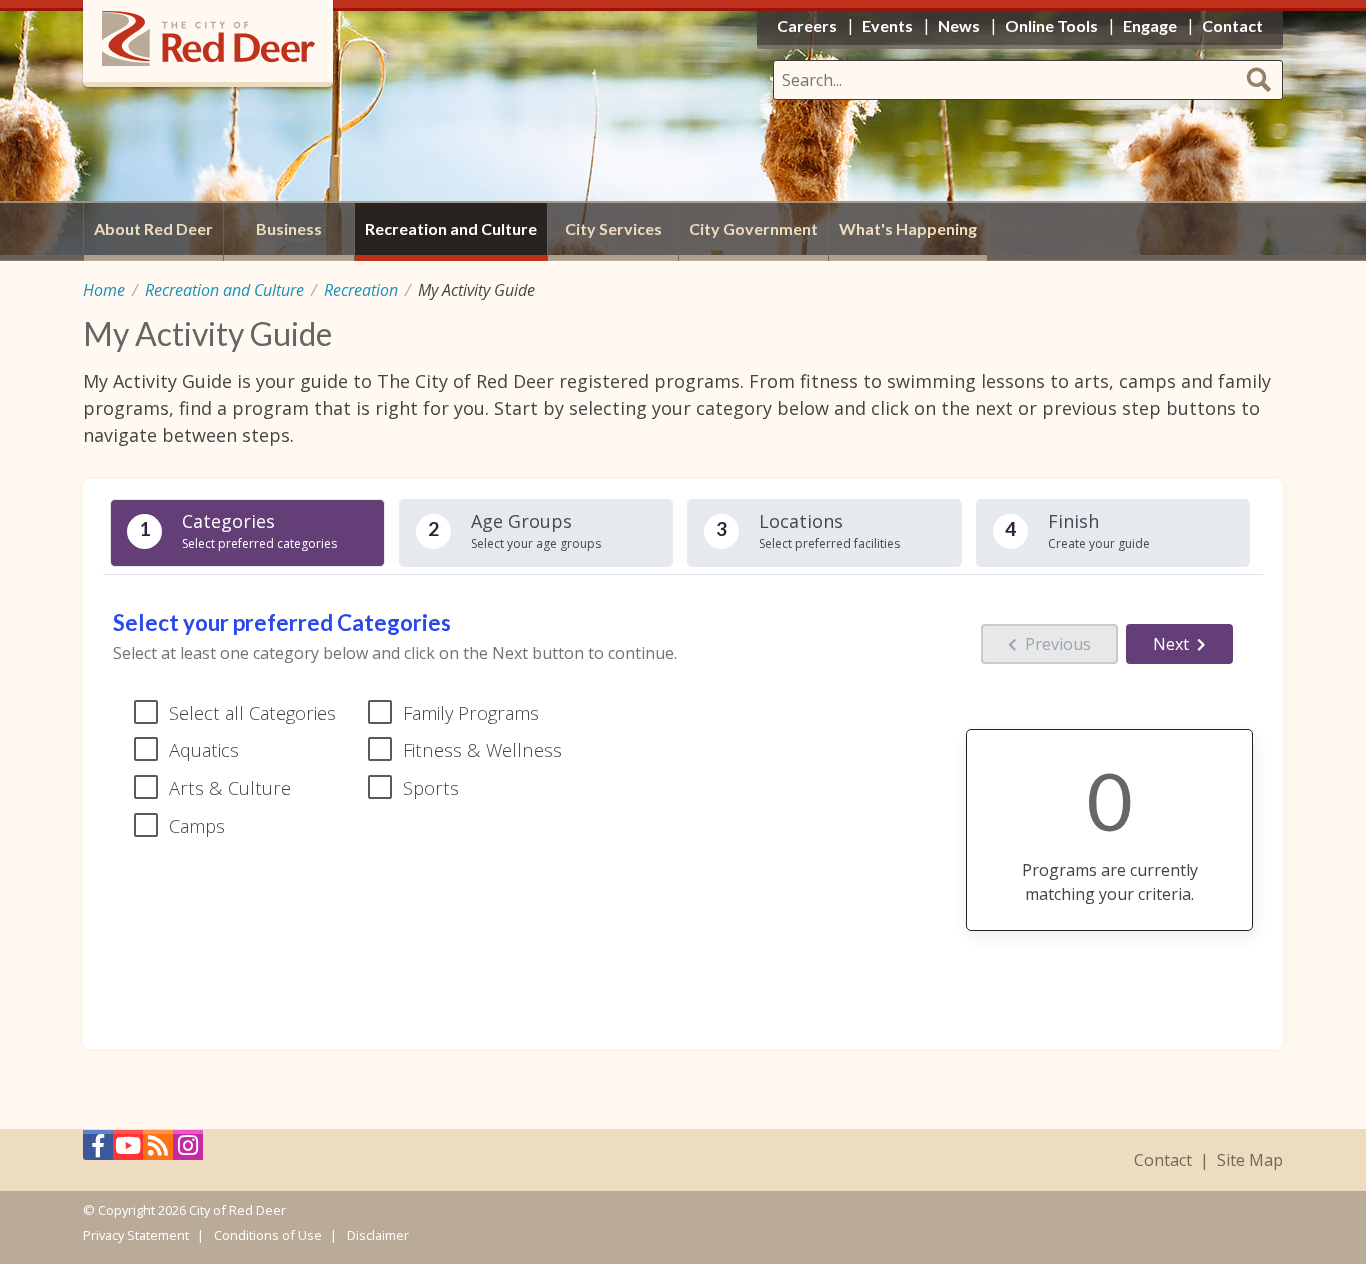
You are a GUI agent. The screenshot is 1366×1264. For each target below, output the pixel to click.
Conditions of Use (268, 1235)
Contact (1163, 1160)
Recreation (361, 290)
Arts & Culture (230, 787)
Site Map (1250, 1160)
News (959, 25)
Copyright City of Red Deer (192, 1210)
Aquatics (204, 749)
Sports (431, 787)
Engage (1150, 25)
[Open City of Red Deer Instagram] (188, 1150)
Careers (807, 25)
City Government (753, 228)
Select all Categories (252, 712)
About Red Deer (153, 228)
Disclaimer (378, 1235)
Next (1171, 644)
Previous (1058, 644)
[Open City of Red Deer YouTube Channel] (128, 1150)
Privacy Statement (136, 1235)
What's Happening (908, 228)
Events (887, 25)
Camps (197, 825)
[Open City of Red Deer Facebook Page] (98, 1150)
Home (104, 290)
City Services (613, 228)
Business (289, 228)
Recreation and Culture (224, 290)
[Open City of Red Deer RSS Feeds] (158, 1150)
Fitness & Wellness (482, 749)
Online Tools (1051, 25)
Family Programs (471, 712)
